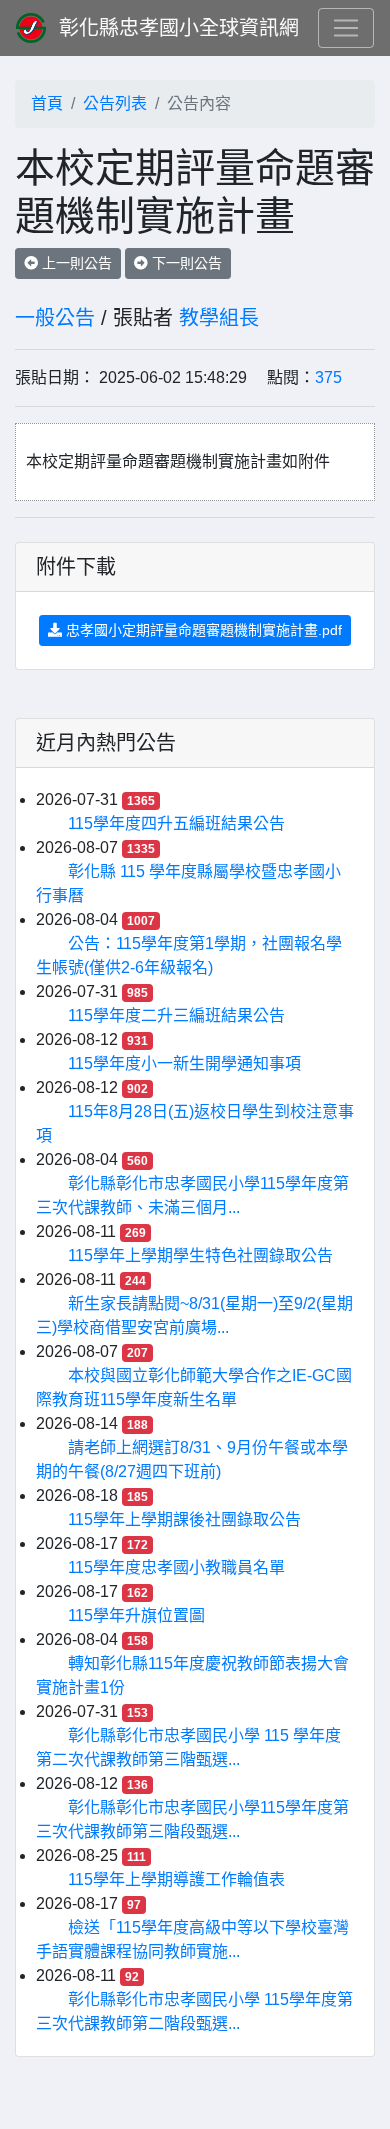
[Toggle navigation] (346, 28)
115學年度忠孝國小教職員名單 (176, 1567)
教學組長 (219, 318)
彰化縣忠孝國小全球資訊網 (179, 28)
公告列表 (115, 103)
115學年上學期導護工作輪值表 (176, 1879)
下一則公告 (185, 263)
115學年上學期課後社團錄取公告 (184, 1519)
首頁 (47, 103)
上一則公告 (75, 263)
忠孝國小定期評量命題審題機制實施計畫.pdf (202, 630)
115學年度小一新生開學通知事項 (184, 1063)
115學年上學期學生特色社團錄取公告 (200, 1255)
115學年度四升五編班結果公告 (176, 823)
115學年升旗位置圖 (136, 1615)
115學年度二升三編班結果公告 (176, 1015)
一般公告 (55, 318)
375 (328, 377)
